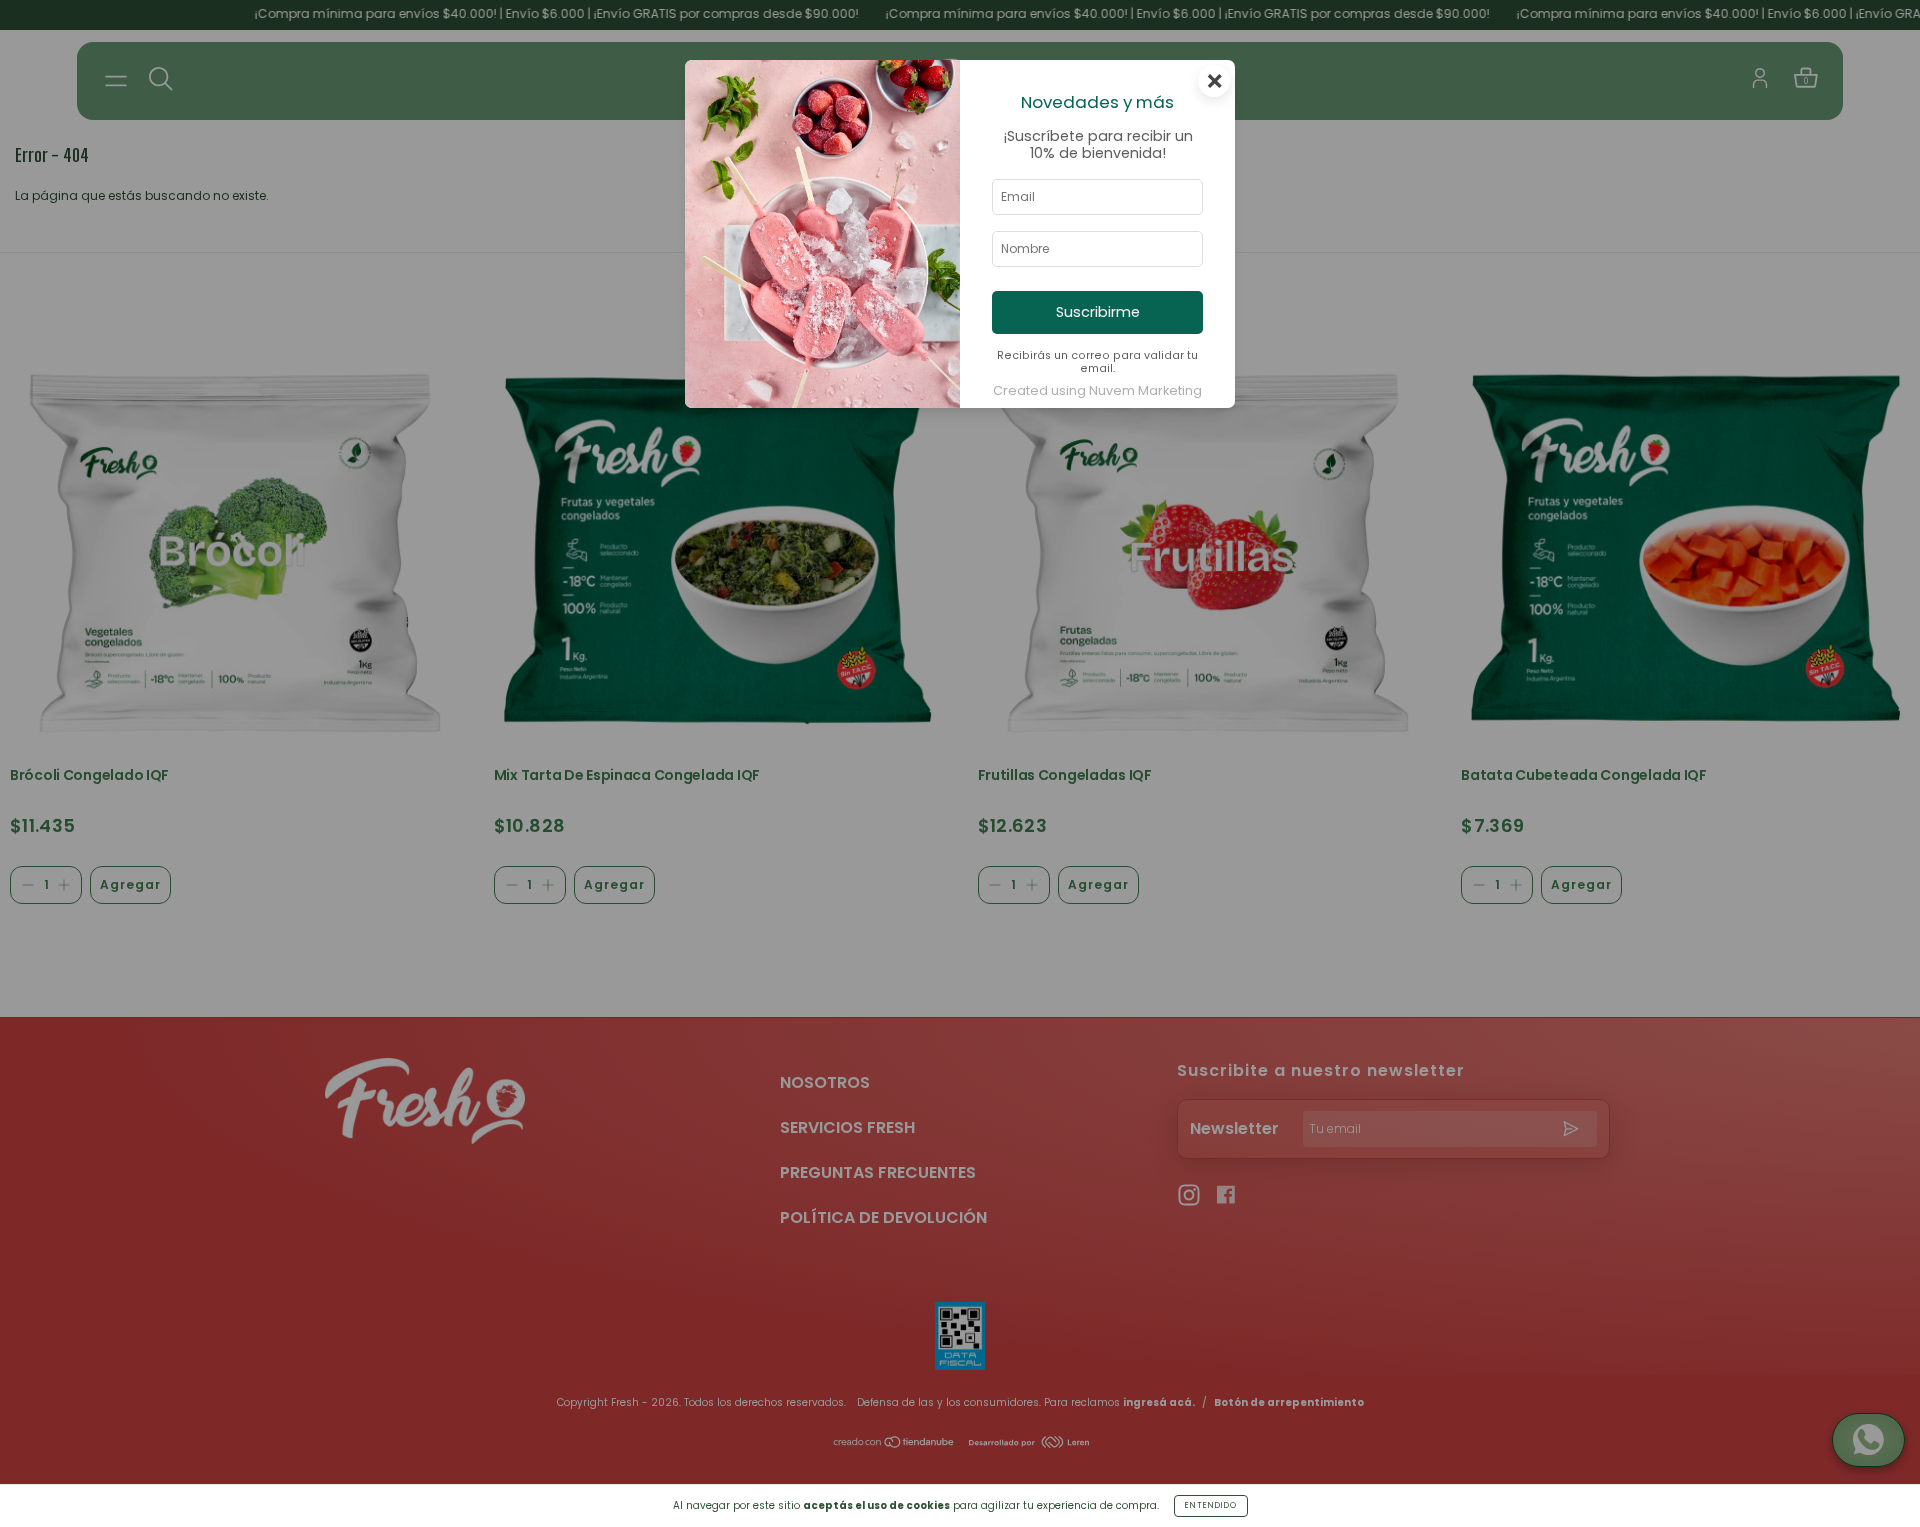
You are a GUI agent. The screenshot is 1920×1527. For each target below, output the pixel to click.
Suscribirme (1098, 312)
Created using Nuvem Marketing (1097, 390)
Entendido (1211, 1505)
